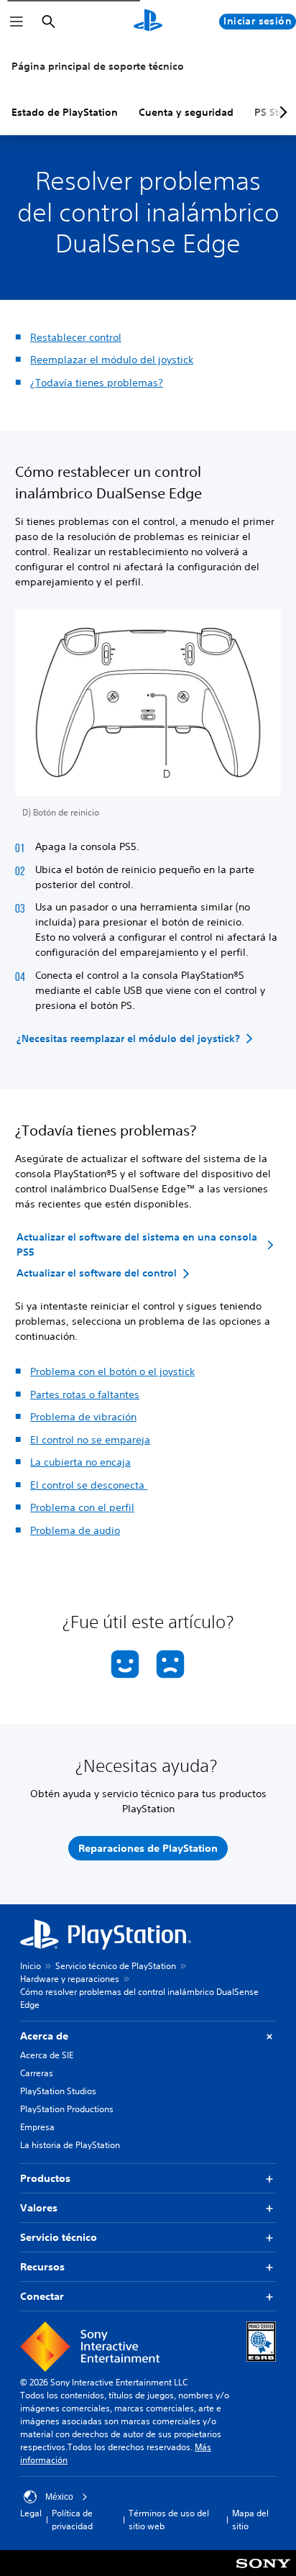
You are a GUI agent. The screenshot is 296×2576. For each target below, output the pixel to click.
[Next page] (281, 112)
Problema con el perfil (82, 1507)
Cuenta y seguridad (186, 112)
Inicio (31, 1966)
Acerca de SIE (47, 2055)
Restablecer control (76, 337)
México (59, 2497)
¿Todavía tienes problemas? (97, 383)
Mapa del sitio (250, 2520)
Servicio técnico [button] (59, 2237)
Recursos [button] (42, 2267)
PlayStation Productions (67, 2109)
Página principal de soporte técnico (98, 66)
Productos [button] (45, 2178)
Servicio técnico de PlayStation (116, 1966)
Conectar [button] (42, 2296)
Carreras (37, 2073)
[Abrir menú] (17, 22)
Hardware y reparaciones (70, 1979)
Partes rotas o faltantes (85, 1394)
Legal (31, 2513)
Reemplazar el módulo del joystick (112, 360)
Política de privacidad (72, 2520)
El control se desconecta (89, 1485)
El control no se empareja (90, 1440)
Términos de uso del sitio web (169, 2520)
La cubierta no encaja (80, 1462)
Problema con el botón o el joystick (112, 1371)
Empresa (37, 2127)
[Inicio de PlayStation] (148, 22)
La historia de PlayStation (70, 2145)
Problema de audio (75, 1530)
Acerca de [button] (44, 2036)
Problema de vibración (83, 1417)
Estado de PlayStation (65, 112)
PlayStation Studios (58, 2091)
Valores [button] (39, 2208)
